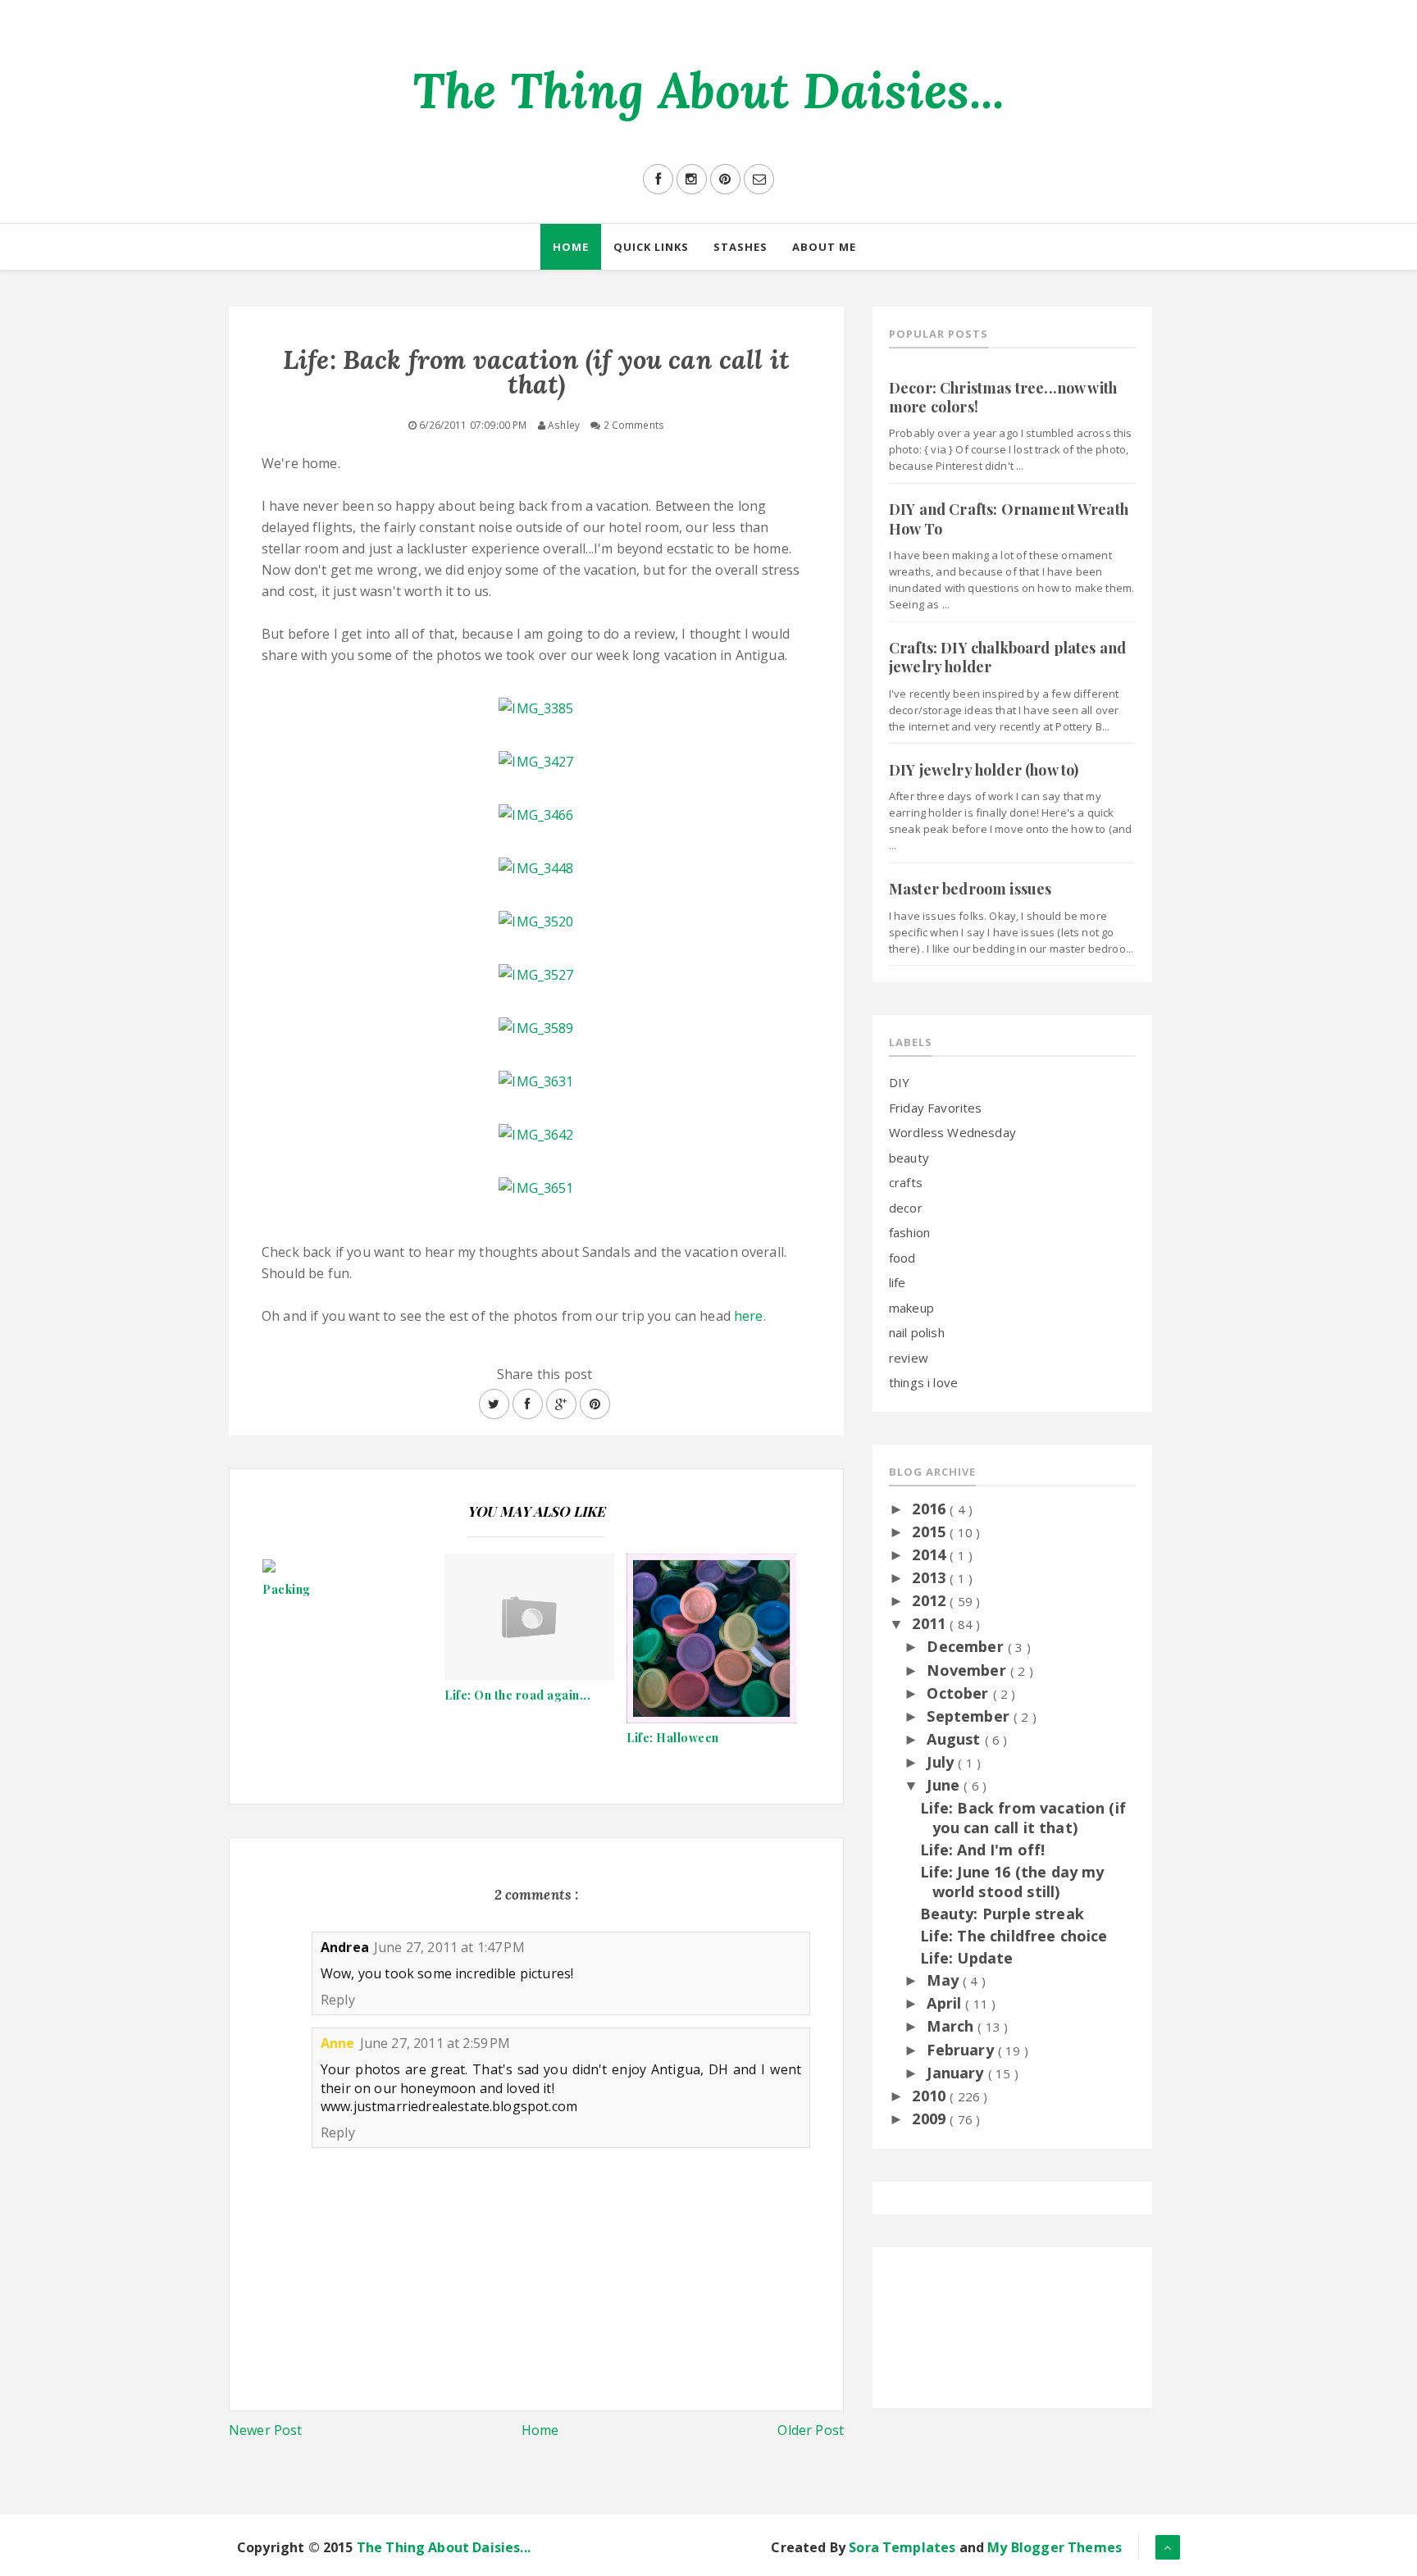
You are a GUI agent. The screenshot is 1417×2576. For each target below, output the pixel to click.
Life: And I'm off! (983, 1850)
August (955, 1739)
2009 (931, 2119)
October (959, 1693)
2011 (931, 1623)
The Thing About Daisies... (708, 90)
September (970, 1716)
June (945, 1785)
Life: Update (967, 1958)
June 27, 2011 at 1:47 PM (449, 1947)
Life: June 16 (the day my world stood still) (1012, 1881)
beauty (909, 1158)
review (909, 1358)
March (952, 2026)
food (902, 1258)
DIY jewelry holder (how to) (984, 770)
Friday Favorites (936, 1108)
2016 (931, 1509)
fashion (909, 1232)
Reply (338, 2000)
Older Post (811, 2430)
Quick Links (651, 247)
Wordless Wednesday (952, 1132)
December (967, 1646)
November (968, 1670)
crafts (906, 1182)
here (749, 1316)
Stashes (740, 247)
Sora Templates (902, 2547)
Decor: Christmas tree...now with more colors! (1003, 397)
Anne (338, 2043)
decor (906, 1208)
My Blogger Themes (1055, 2547)
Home (571, 247)
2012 (931, 1600)
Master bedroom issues (970, 889)
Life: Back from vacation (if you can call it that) (1023, 1817)
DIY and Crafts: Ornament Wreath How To (1009, 519)
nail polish (917, 1332)
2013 (931, 1577)
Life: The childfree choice (1014, 1936)
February (962, 2050)
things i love (923, 1382)
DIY (899, 1082)
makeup (911, 1308)
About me (824, 247)
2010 (931, 2096)
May (945, 1980)
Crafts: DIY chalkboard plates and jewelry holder (1007, 657)
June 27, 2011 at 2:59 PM (435, 2043)
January (957, 2073)
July (942, 1762)
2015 (931, 1531)
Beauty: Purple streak (1002, 1914)
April (946, 2003)
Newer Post (266, 2430)
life (898, 1282)
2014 (931, 1554)
